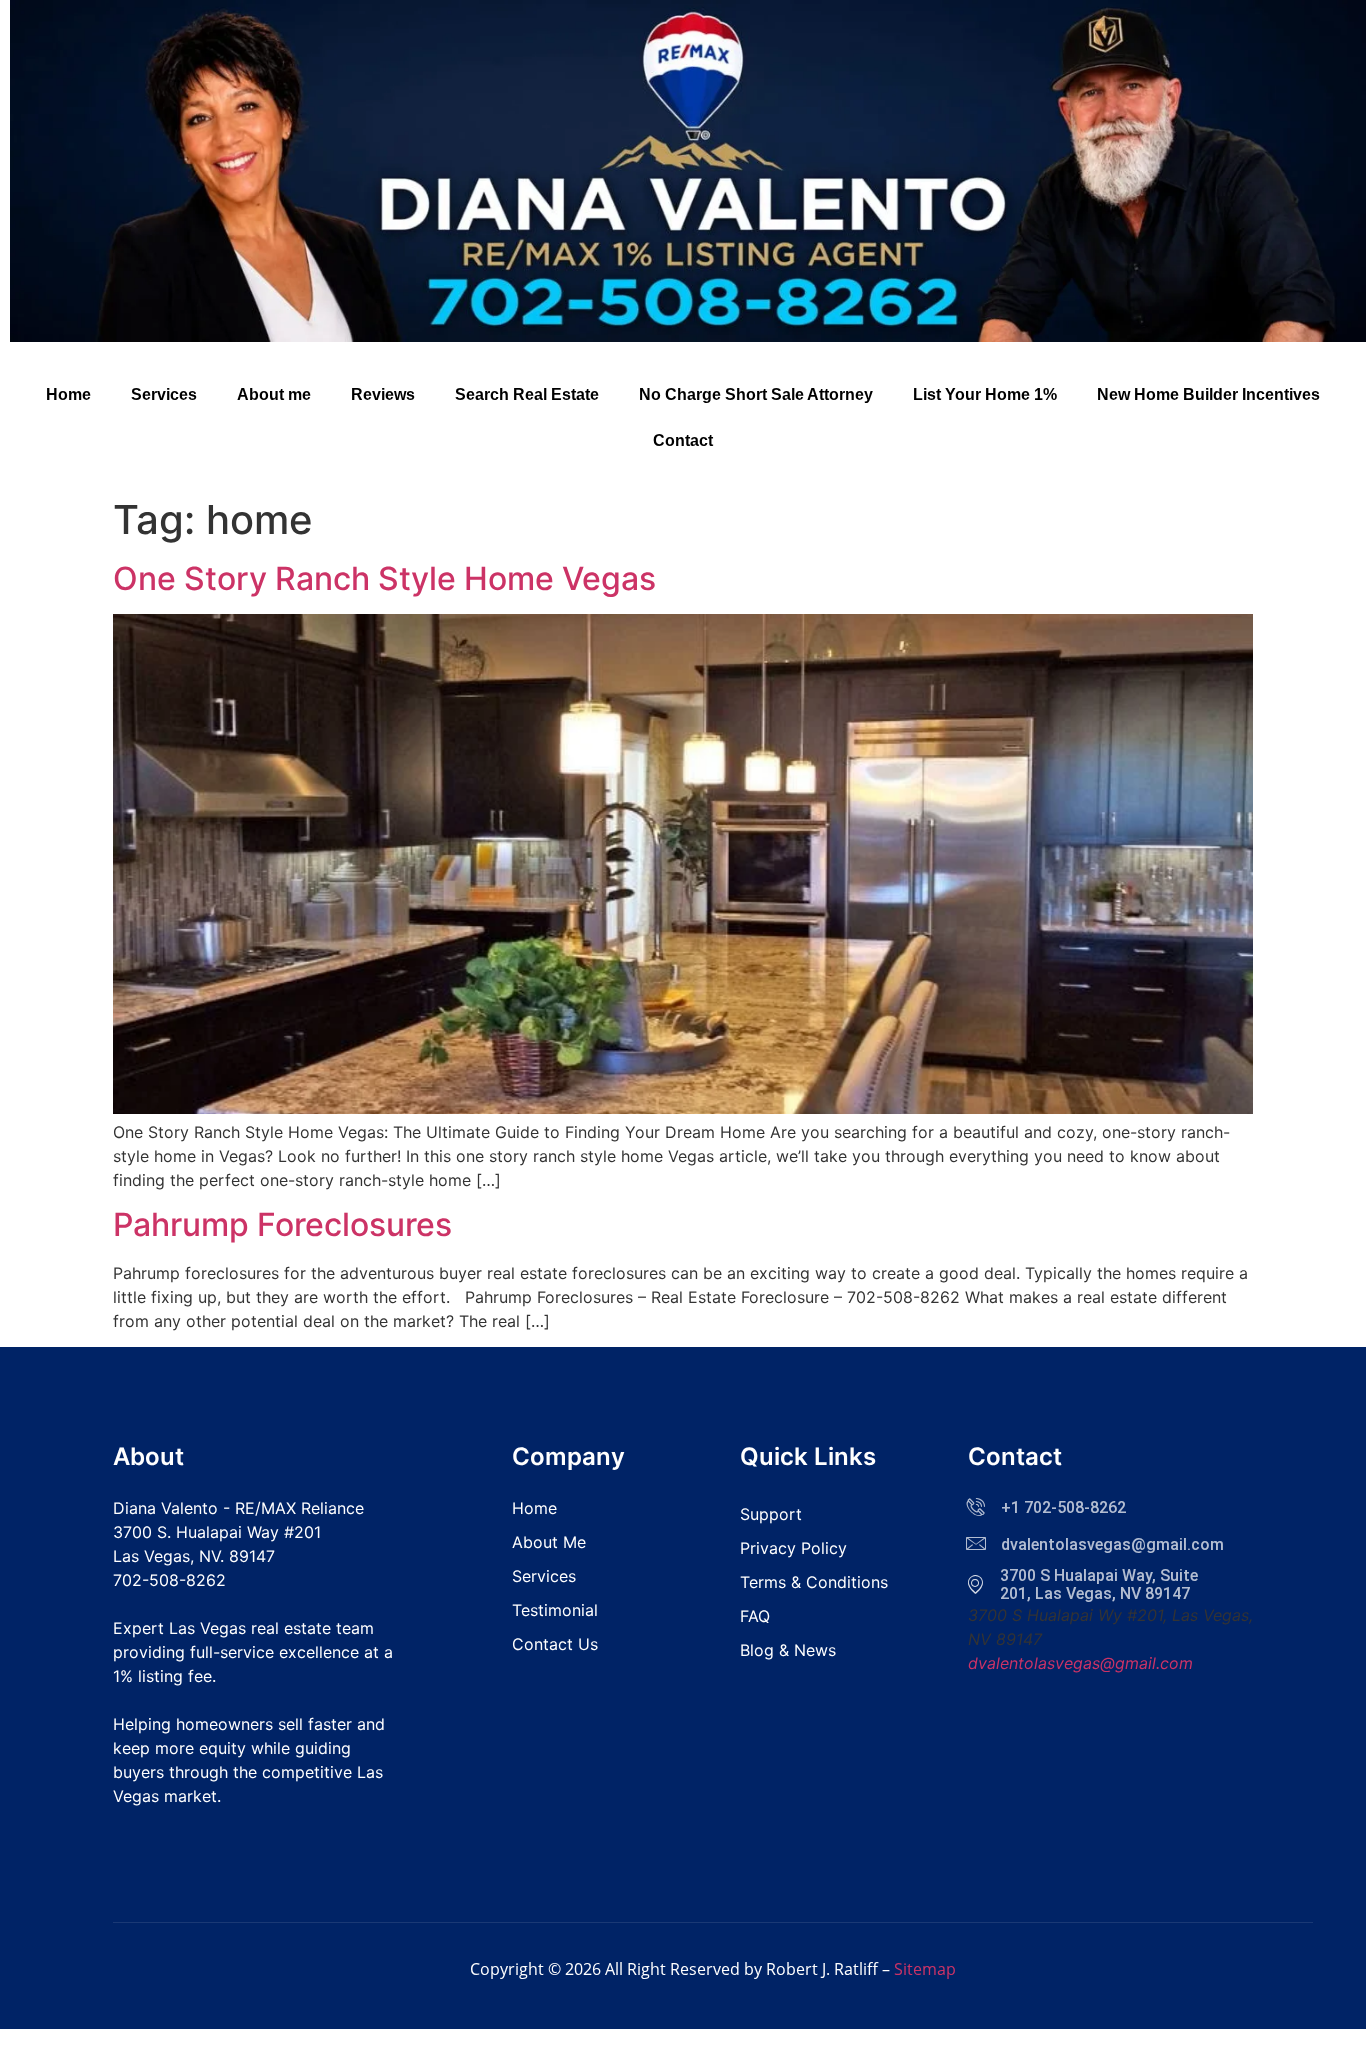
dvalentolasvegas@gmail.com (1080, 1663)
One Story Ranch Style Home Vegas (384, 578)
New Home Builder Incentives (1208, 394)
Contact (683, 440)
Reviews (383, 394)
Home (68, 394)
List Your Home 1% (985, 394)
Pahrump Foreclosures (282, 1224)
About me (274, 394)
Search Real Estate (527, 394)
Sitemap (925, 1969)
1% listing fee (162, 1676)
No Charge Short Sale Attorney (756, 394)
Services (164, 394)
